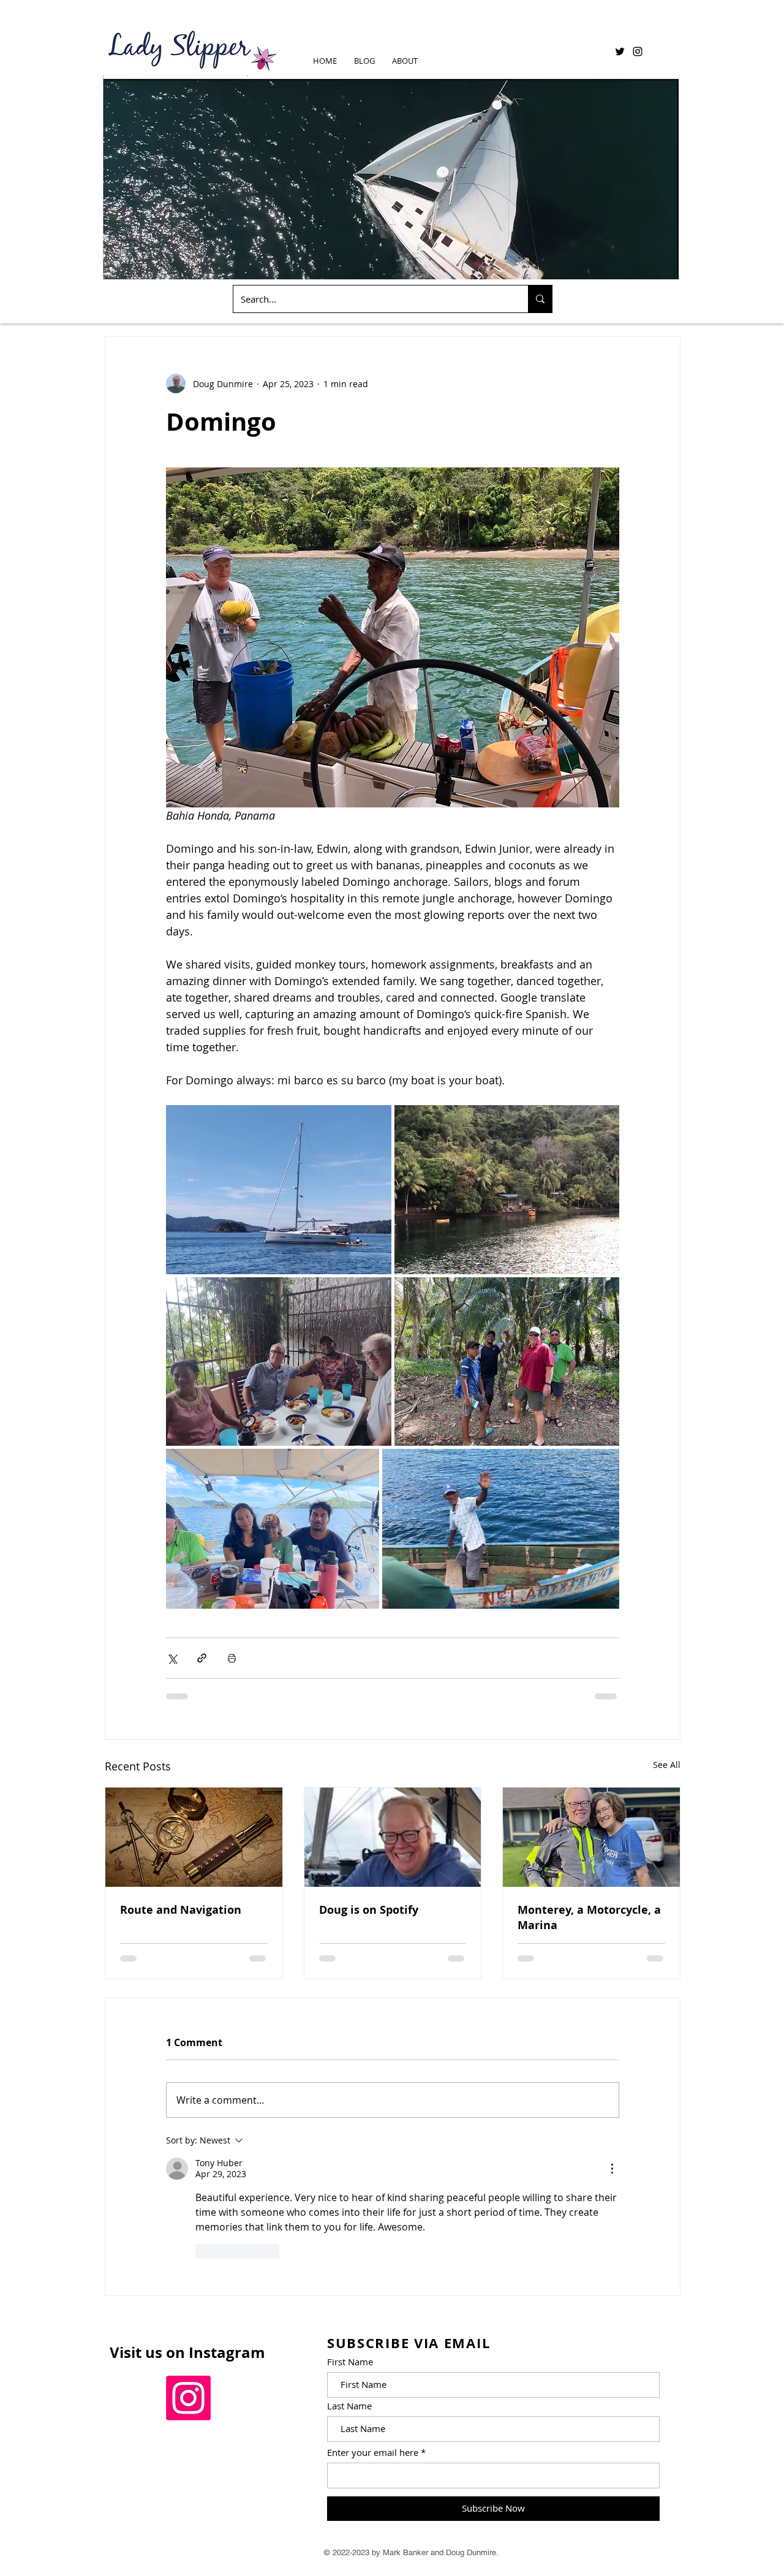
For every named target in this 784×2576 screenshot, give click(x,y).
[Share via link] (202, 1658)
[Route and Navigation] (194, 1837)
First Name (350, 2362)
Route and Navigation (181, 1910)
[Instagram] (638, 51)
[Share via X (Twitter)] (172, 1658)
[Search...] (540, 299)
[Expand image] (279, 1190)
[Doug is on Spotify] (393, 1837)
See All (667, 1765)
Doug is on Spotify (369, 1910)
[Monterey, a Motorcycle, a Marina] (591, 1837)
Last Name (349, 2406)
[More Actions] (612, 2169)
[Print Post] (232, 1658)
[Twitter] (620, 51)
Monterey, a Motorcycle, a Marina (589, 1917)
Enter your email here (373, 2453)
